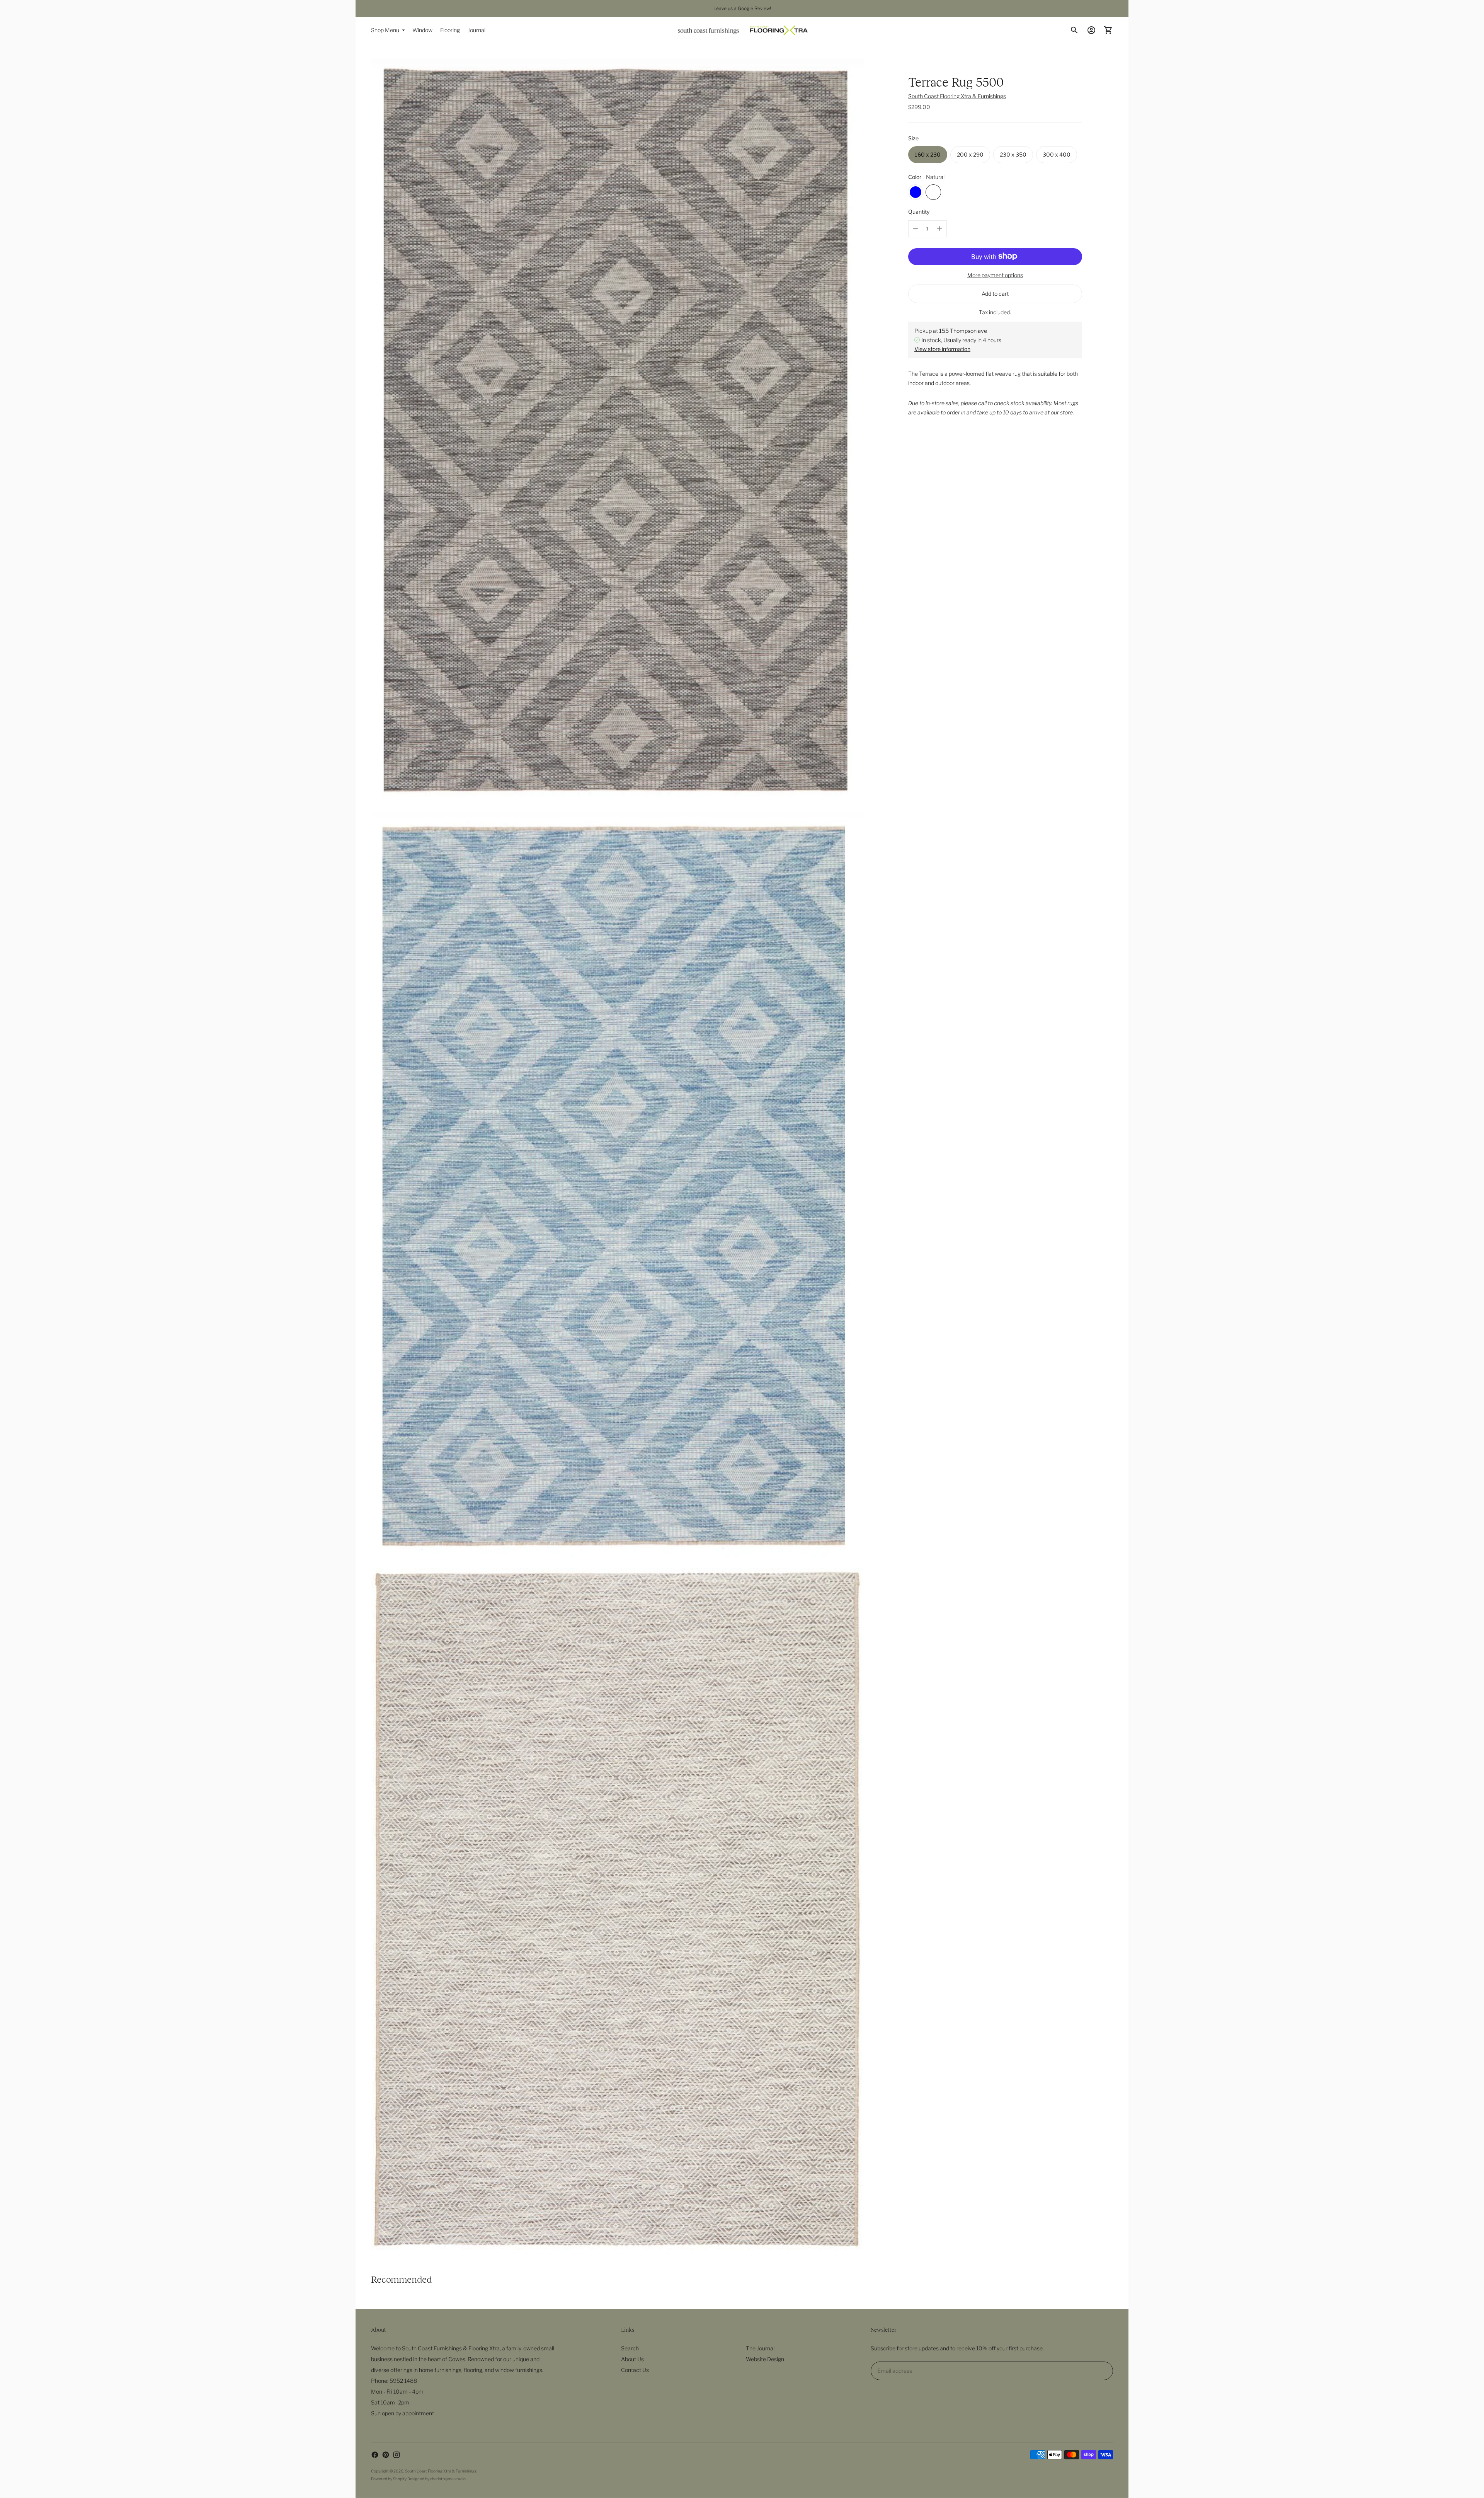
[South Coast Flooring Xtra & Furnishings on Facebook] (375, 2455)
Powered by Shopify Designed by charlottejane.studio (418, 2479)
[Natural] (933, 192)
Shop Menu (385, 30)
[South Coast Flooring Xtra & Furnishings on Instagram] (397, 2455)
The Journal (760, 2348)
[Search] (1074, 30)
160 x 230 (928, 154)
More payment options (995, 275)
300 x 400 (1057, 154)
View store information (942, 349)
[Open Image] (617, 432)
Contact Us (635, 2370)
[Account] (1091, 30)
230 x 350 (1013, 154)
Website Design (765, 2359)
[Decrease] (916, 228)
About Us (632, 2359)
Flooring (450, 30)
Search (630, 2348)
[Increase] (939, 228)
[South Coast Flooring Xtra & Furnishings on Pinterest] (386, 2455)
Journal (477, 30)
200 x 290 (970, 154)
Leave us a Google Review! (742, 8)
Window (422, 30)
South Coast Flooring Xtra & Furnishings (957, 96)
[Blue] (916, 192)
